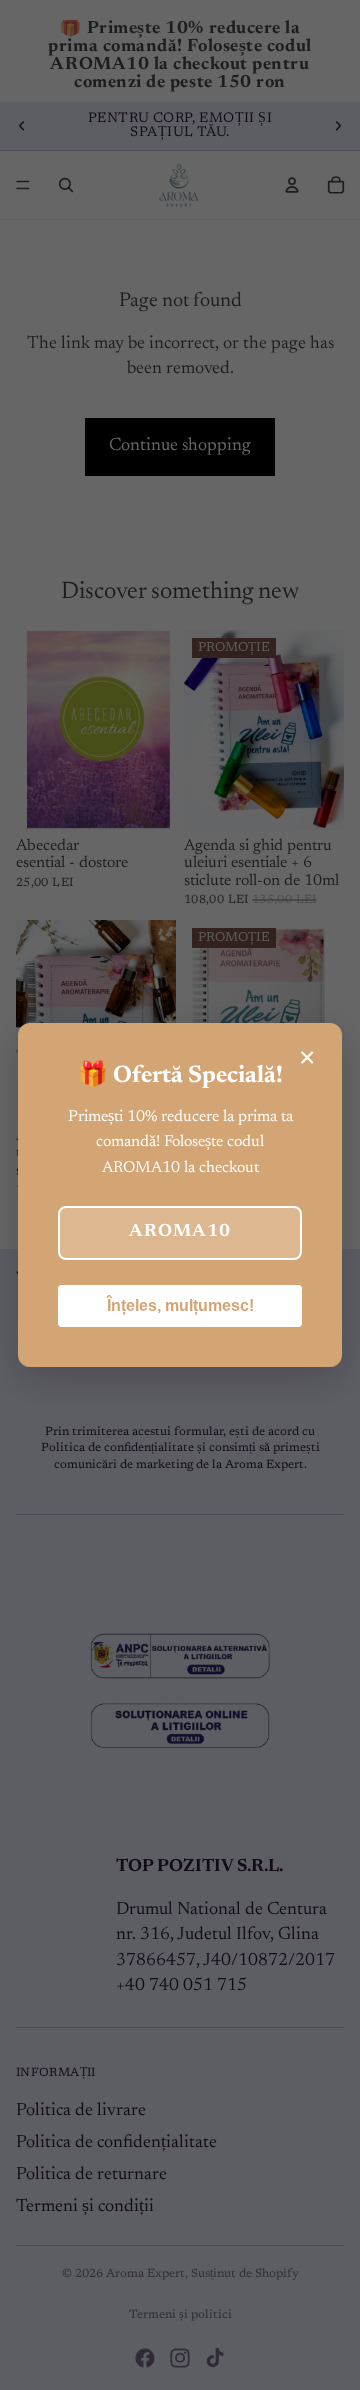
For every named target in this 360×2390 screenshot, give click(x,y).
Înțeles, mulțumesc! (180, 1305)
